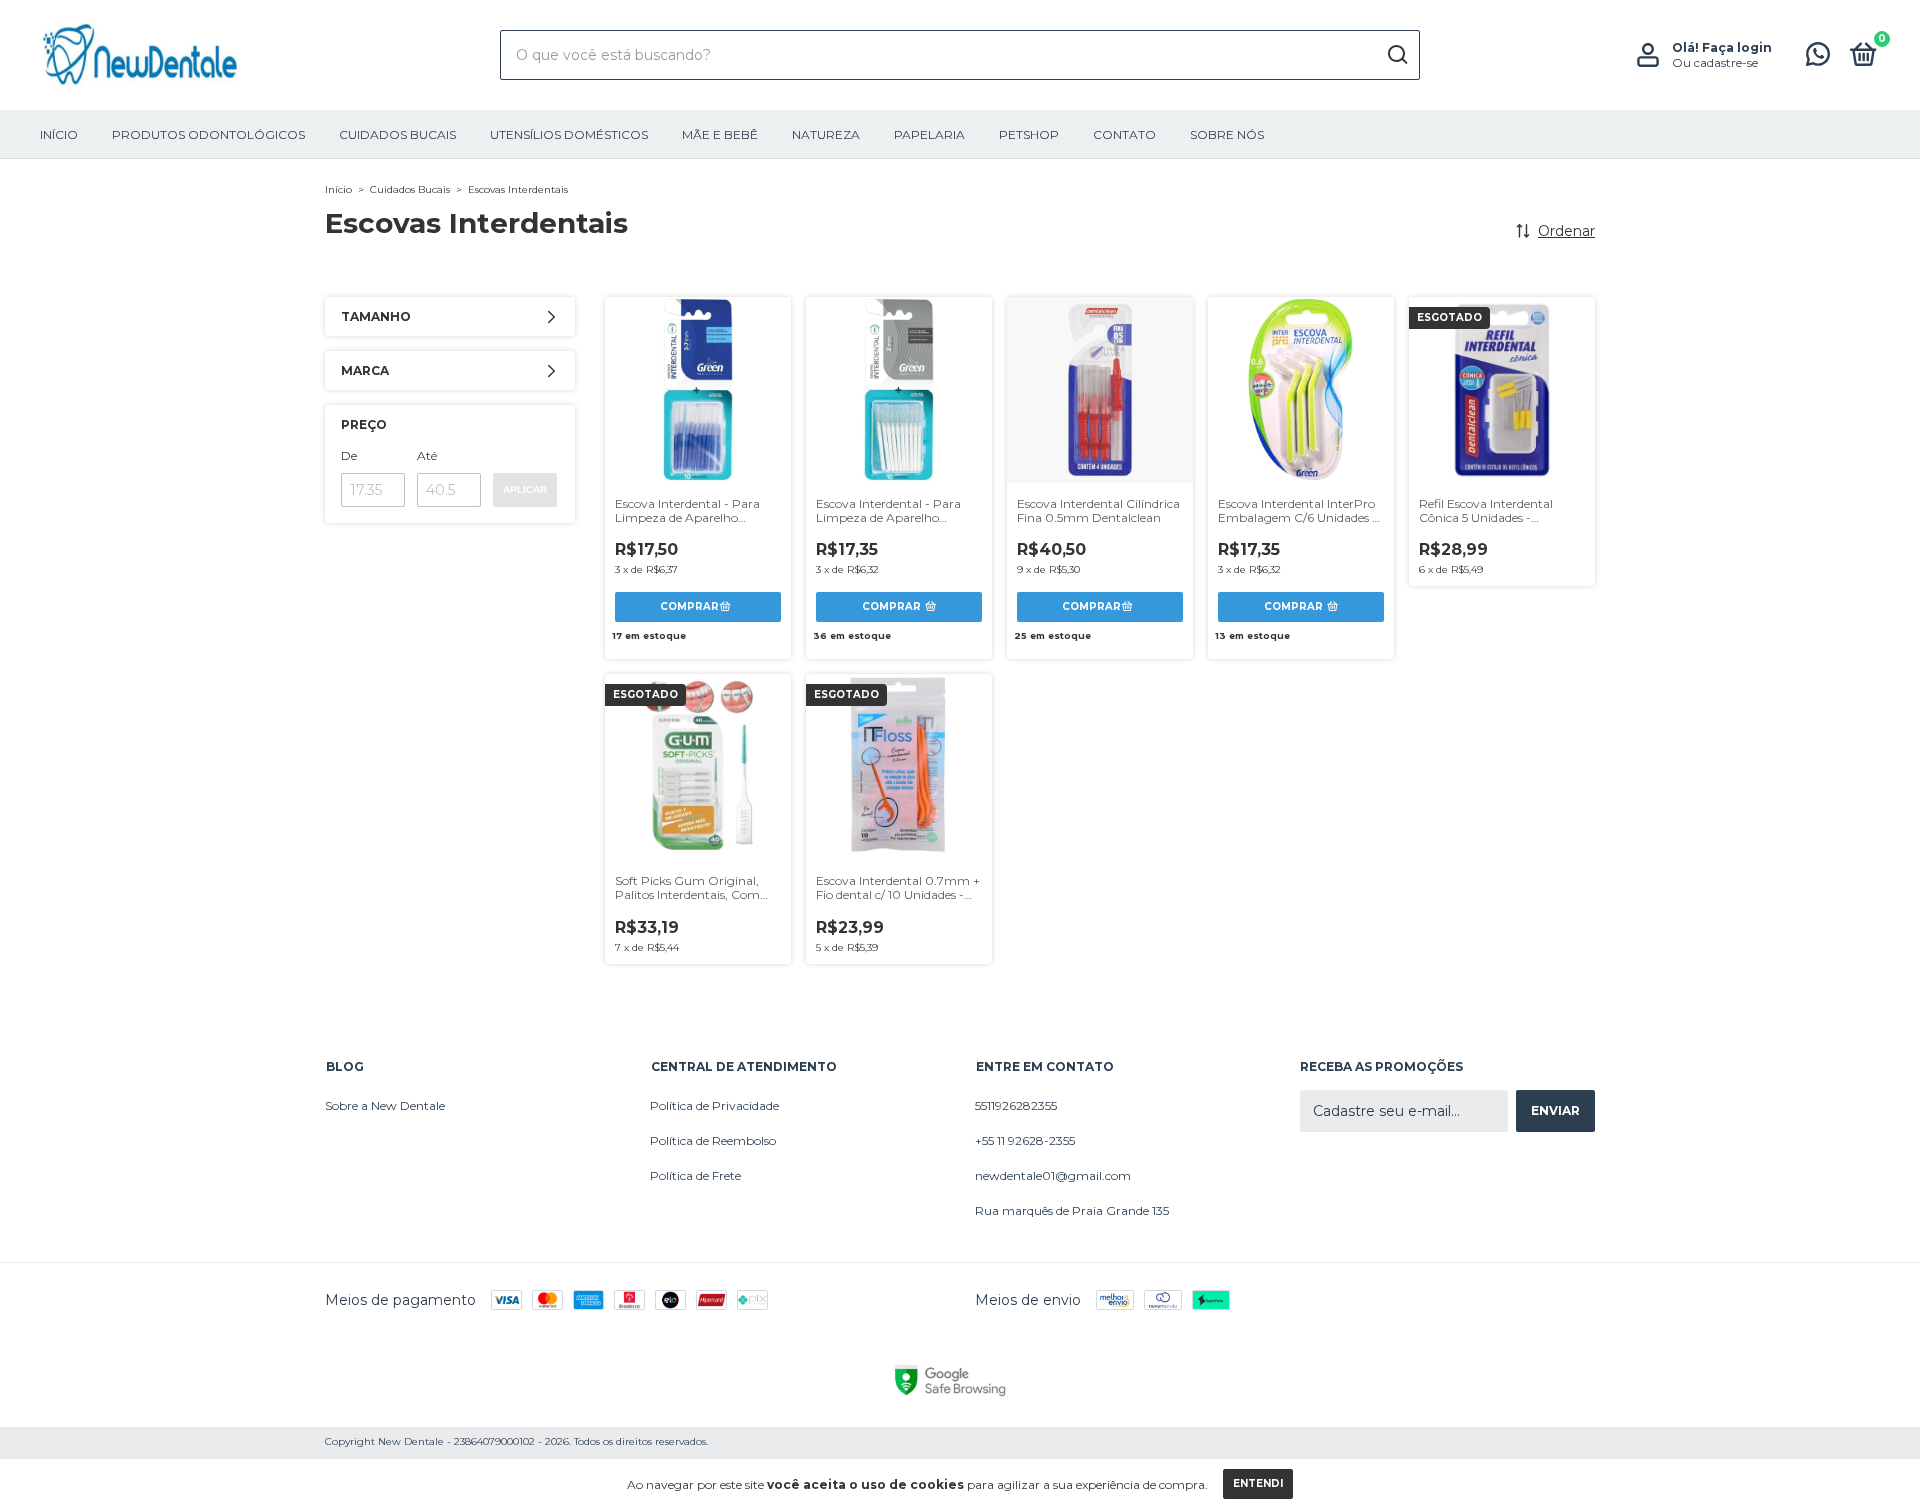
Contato (1124, 134)
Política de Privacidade (714, 1105)
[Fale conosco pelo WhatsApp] (1818, 58)
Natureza (826, 134)
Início (59, 134)
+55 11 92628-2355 (1025, 1140)
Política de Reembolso (713, 1140)
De (349, 455)
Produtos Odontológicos (208, 134)
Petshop (1029, 134)
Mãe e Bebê (720, 134)
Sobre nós (1227, 134)
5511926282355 (1016, 1105)
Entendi (1258, 1483)
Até (427, 455)
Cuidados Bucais (397, 134)
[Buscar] (1396, 55)
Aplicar (525, 489)
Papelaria (929, 134)
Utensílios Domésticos (569, 134)
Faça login (1737, 47)
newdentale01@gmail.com (1053, 1175)
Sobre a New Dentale (385, 1105)
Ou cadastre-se (1715, 62)
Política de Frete (695, 1175)
